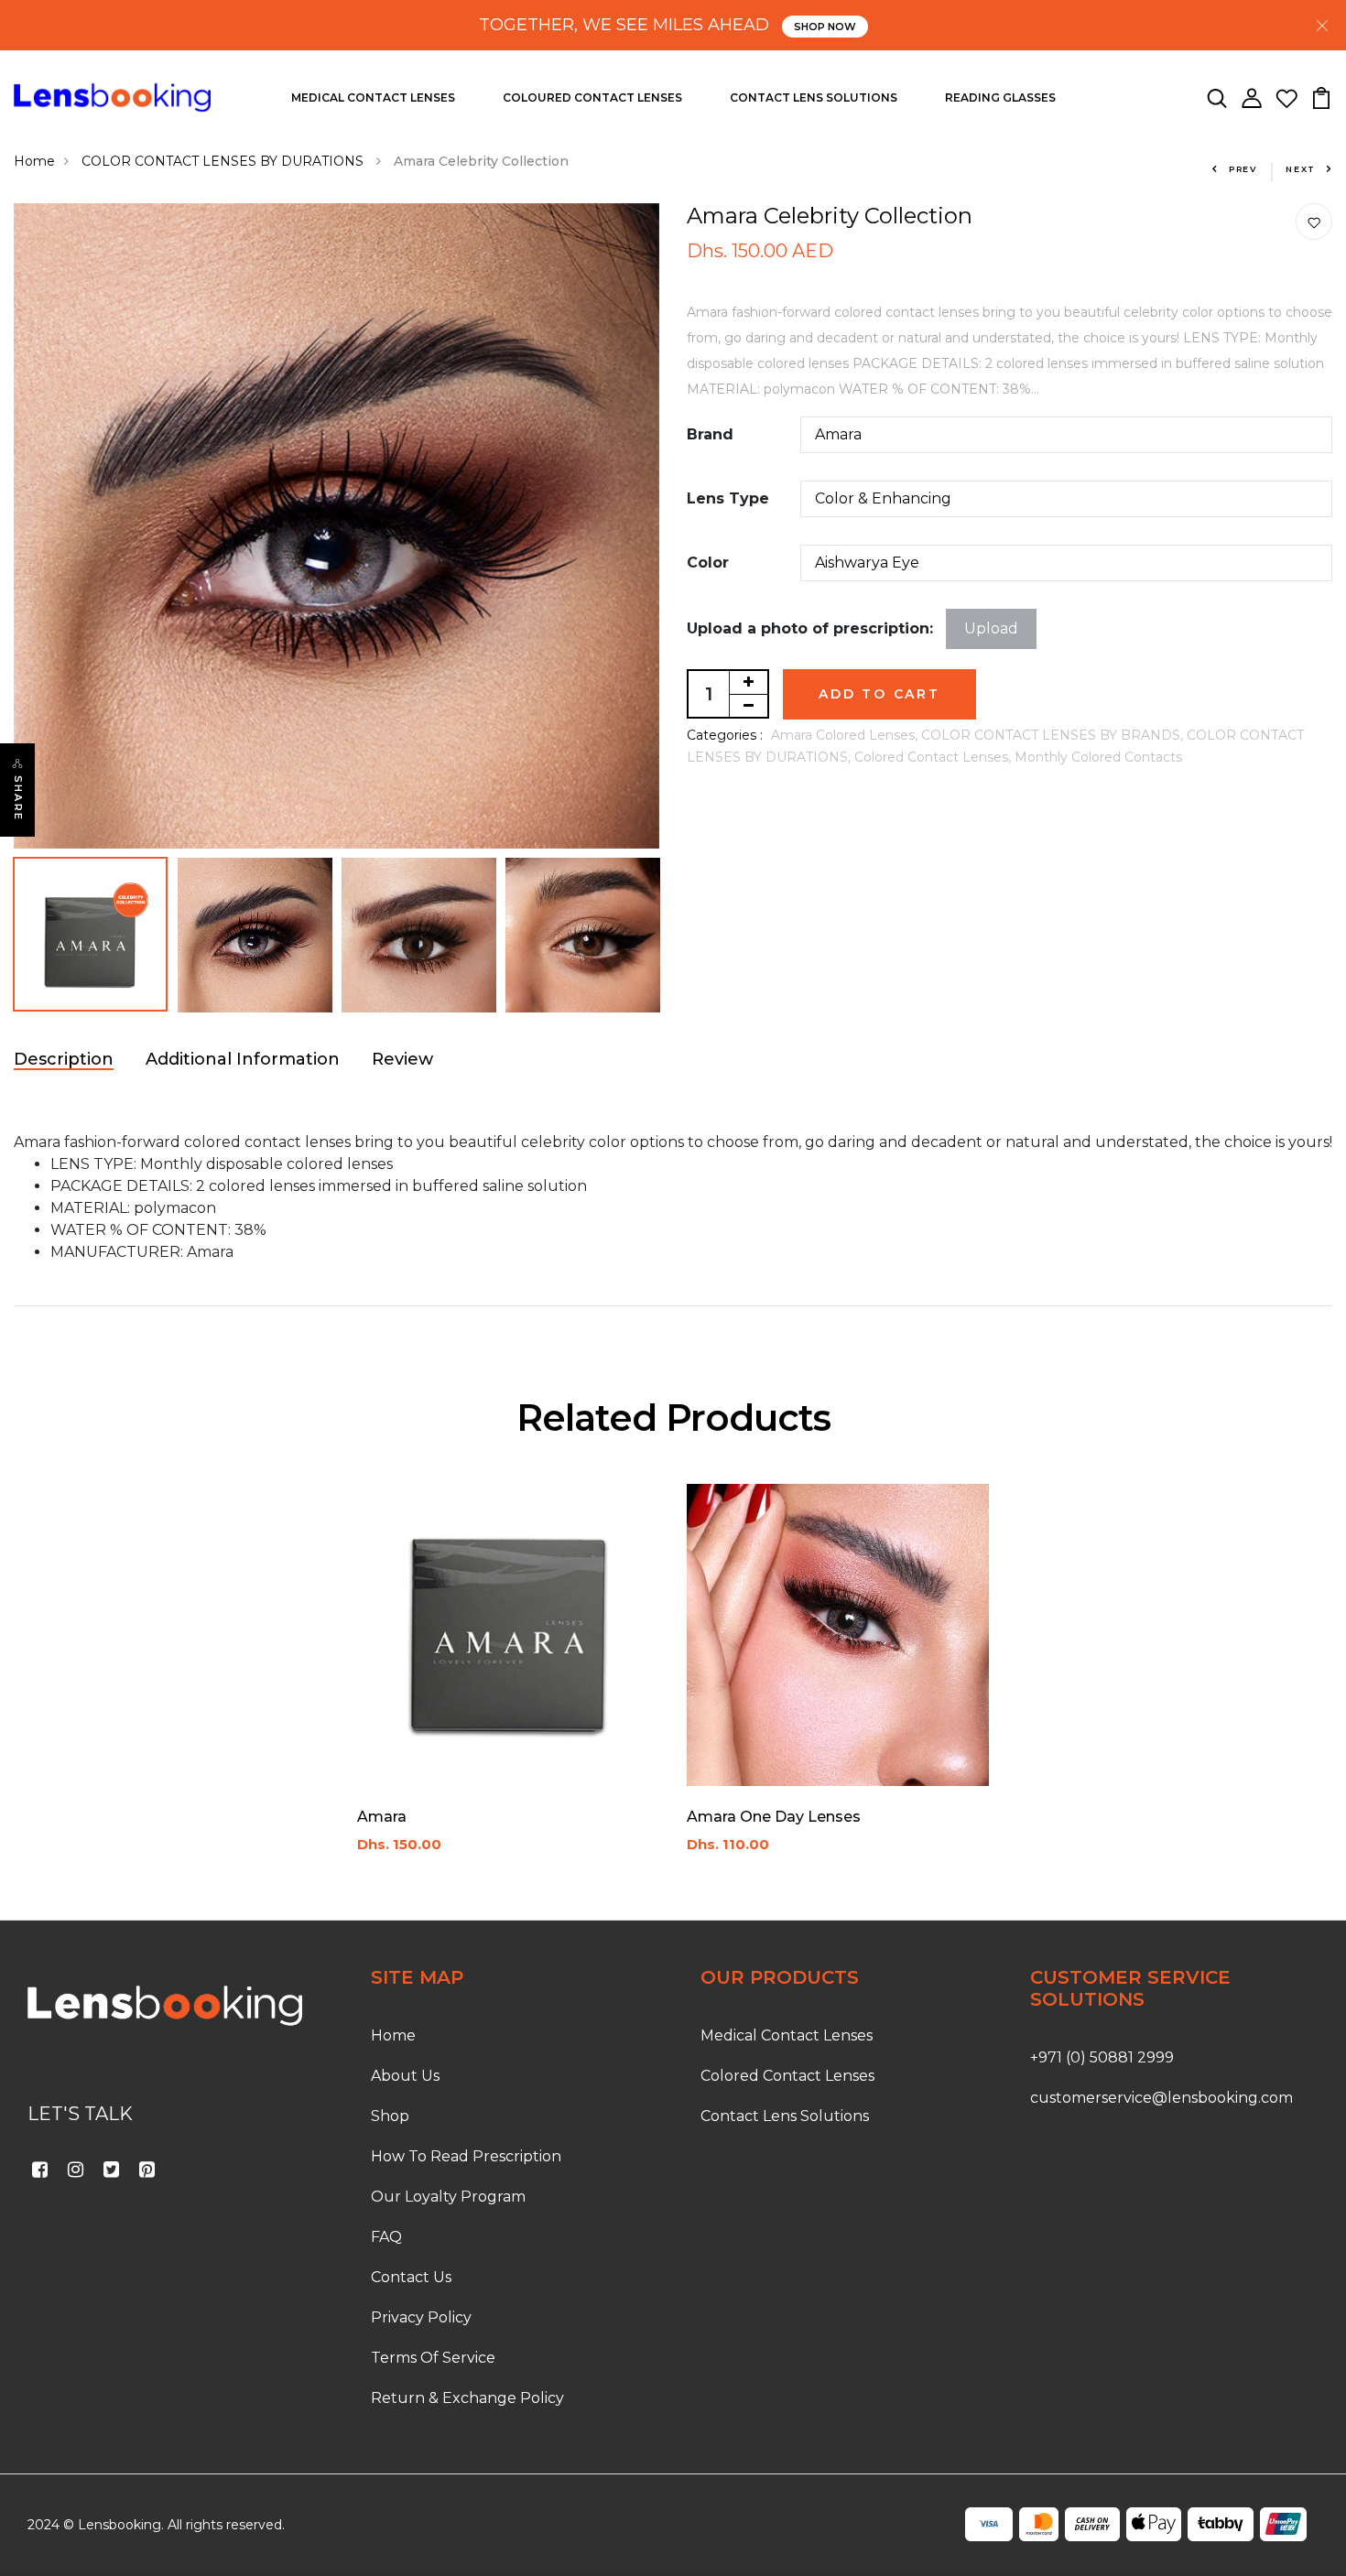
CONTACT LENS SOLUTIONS (814, 97)
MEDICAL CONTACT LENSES (373, 97)
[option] (336, 526)
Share (18, 798)
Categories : (725, 735)
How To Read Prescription (466, 2156)
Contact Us (411, 2277)
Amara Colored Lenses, (846, 735)
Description (64, 1059)
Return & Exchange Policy (467, 2398)
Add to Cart (879, 694)
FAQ (386, 2237)
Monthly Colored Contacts (1098, 757)
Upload (991, 628)
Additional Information (243, 1059)
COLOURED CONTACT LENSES (592, 97)
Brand (710, 434)
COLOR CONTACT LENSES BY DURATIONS (224, 161)
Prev (1243, 169)
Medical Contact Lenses (787, 2035)
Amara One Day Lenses (774, 1817)
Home (34, 161)
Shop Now (825, 27)
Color (708, 563)
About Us (405, 2076)
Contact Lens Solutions (785, 2116)
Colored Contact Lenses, (934, 757)
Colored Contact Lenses (787, 2076)
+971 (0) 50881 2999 (1102, 2057)
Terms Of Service (433, 2358)
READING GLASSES (1000, 97)
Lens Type (728, 498)
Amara (382, 1817)
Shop (390, 2116)
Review (402, 1059)
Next (1301, 169)
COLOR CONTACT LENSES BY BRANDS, (1054, 735)
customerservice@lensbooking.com (1161, 2098)
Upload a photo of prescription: (810, 628)
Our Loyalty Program (448, 2197)
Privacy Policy (421, 2317)
